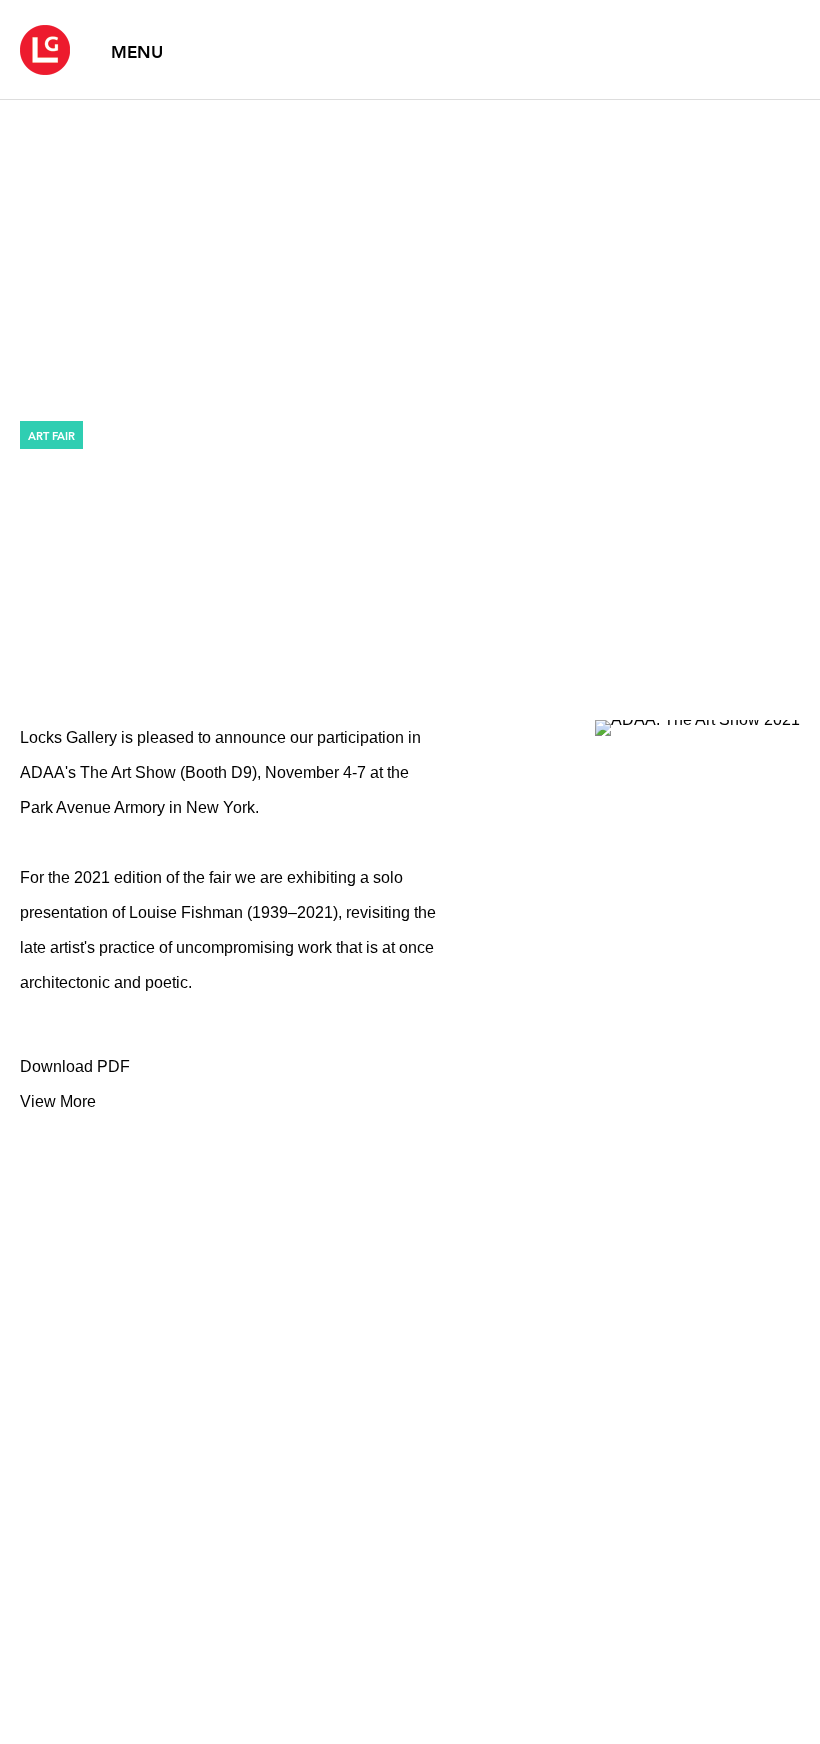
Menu (137, 52)
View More (58, 1101)
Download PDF (75, 1066)
